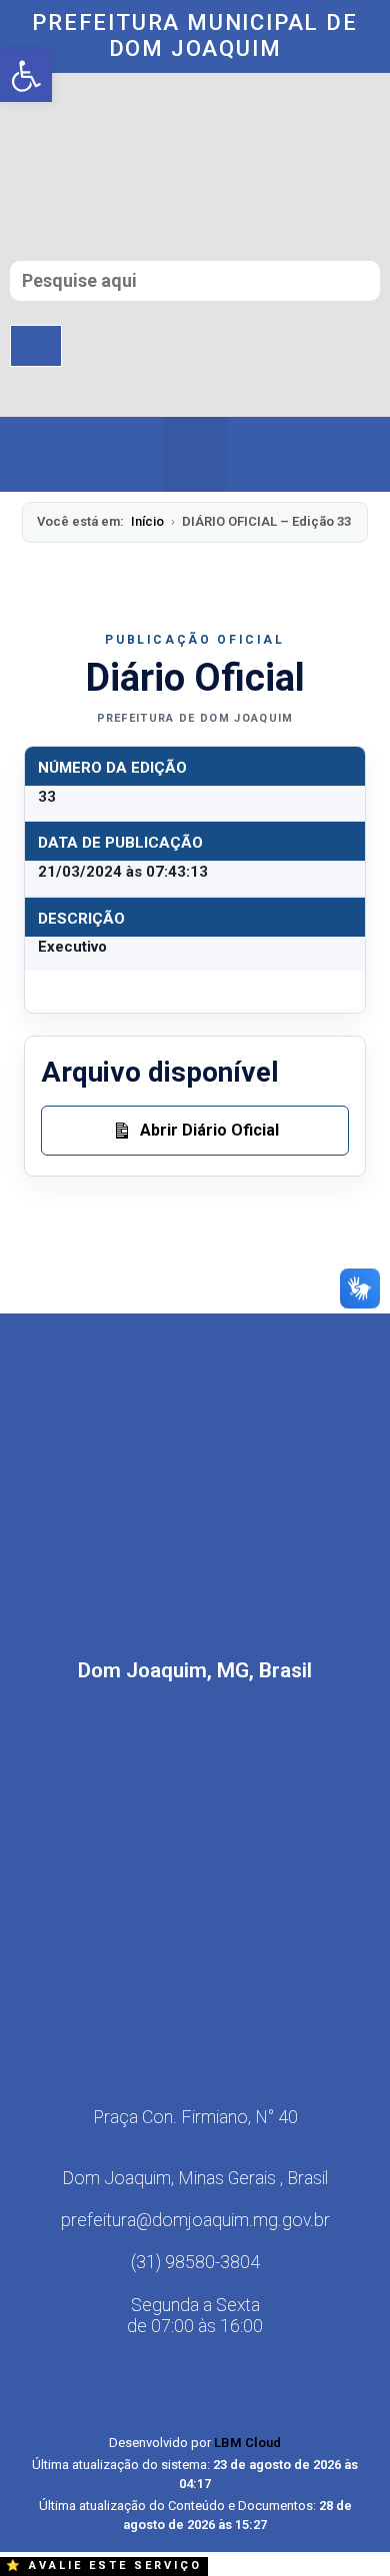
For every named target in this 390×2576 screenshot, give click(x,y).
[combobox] (195, 281)
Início (147, 521)
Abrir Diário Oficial (209, 1130)
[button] (195, 454)
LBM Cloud (247, 2443)
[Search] (36, 346)
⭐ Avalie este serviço (104, 2566)
